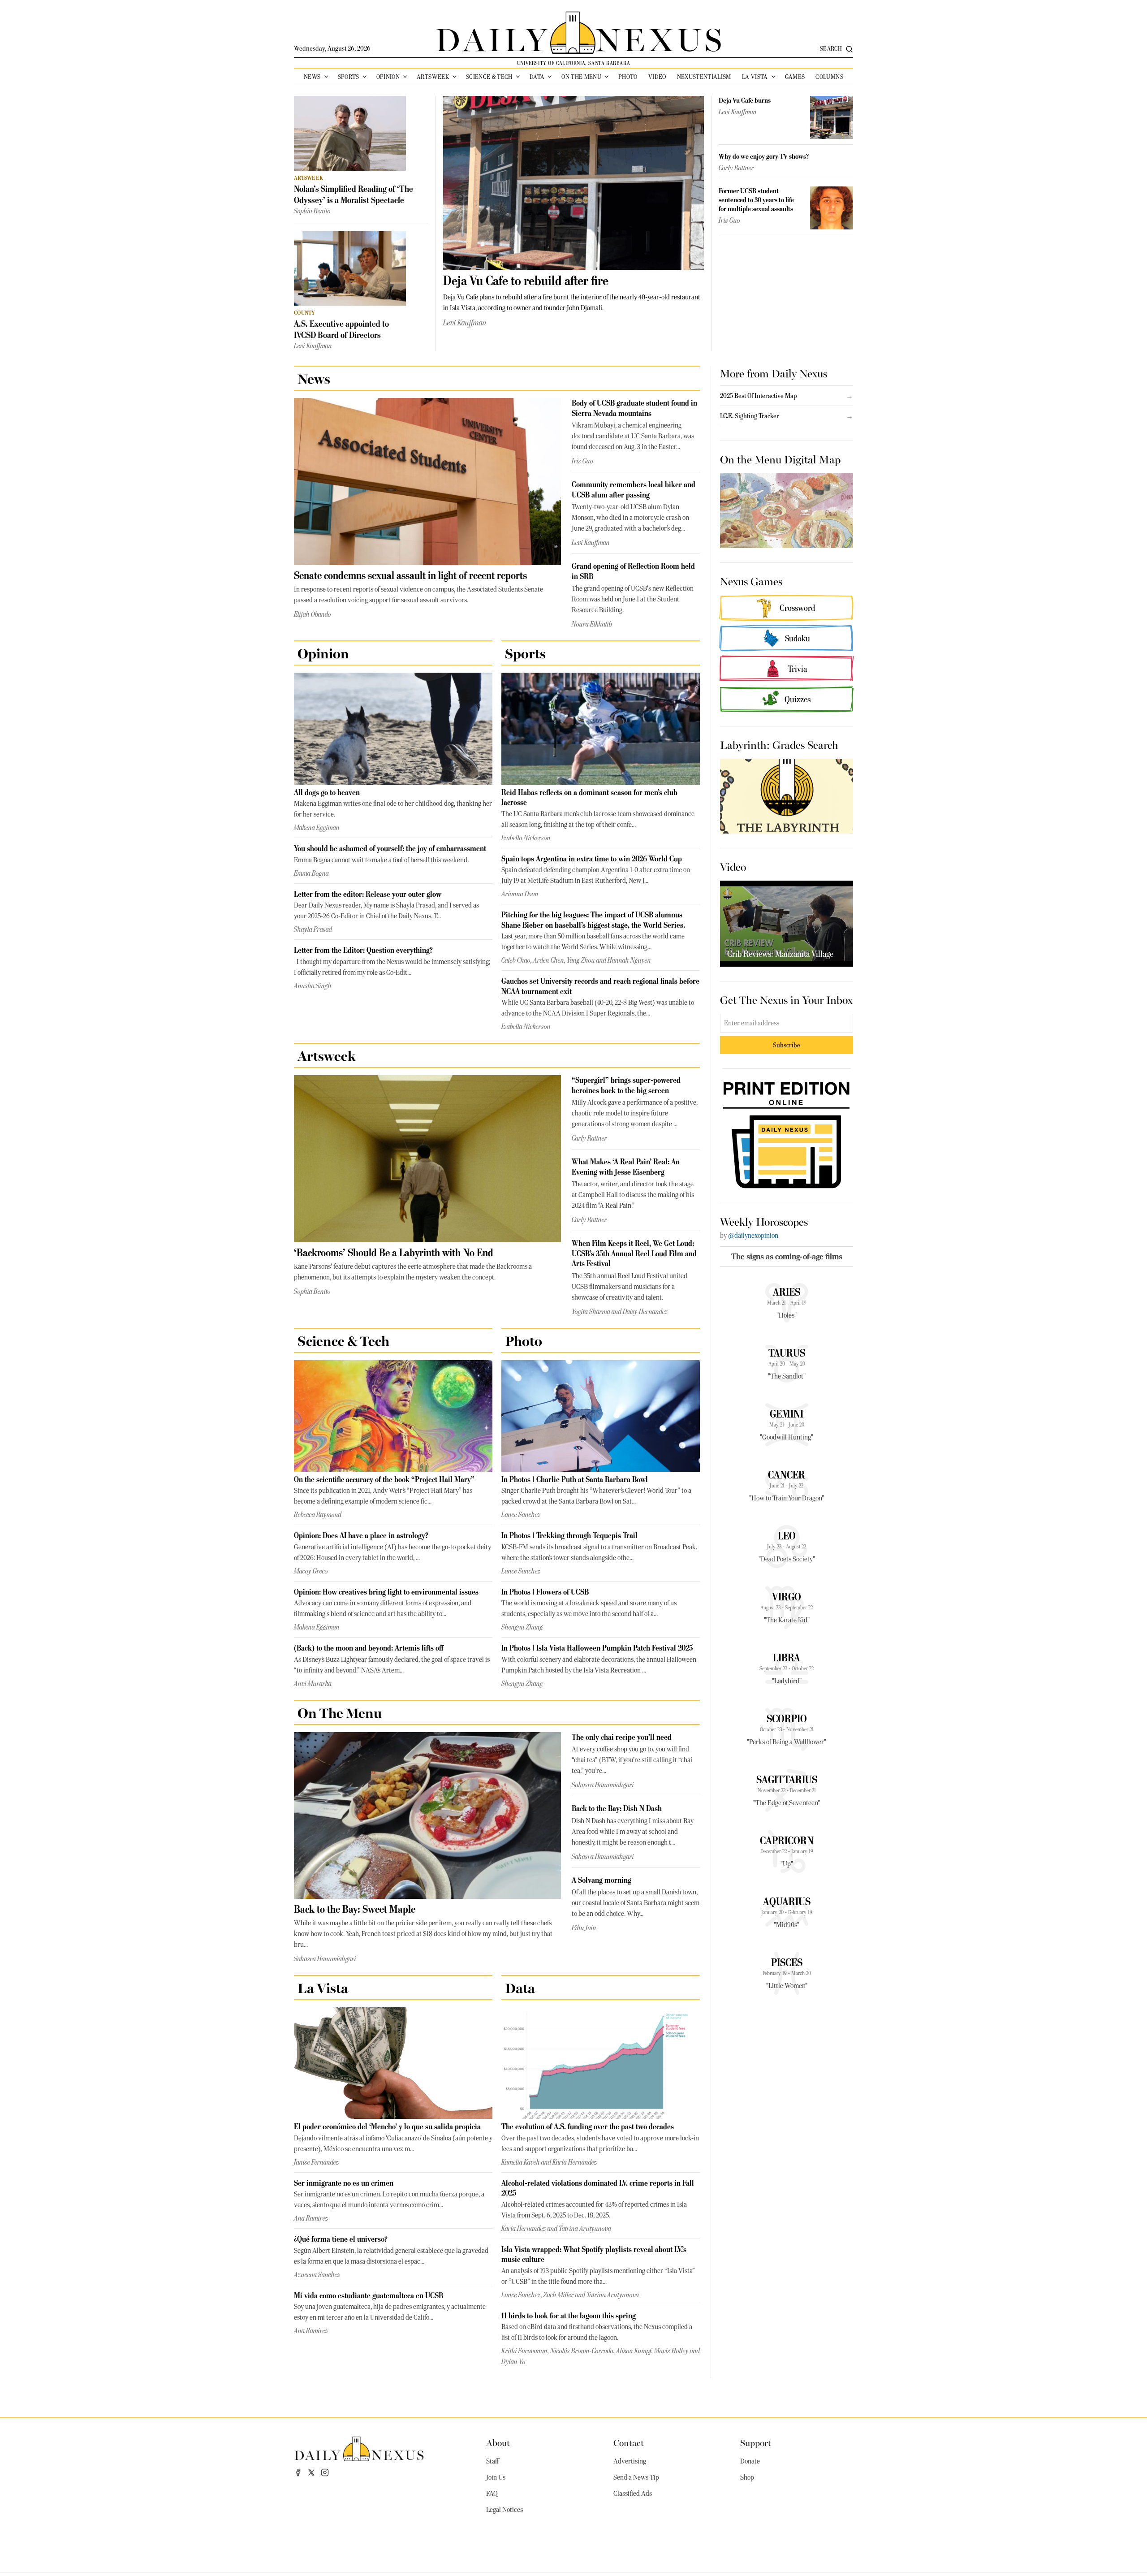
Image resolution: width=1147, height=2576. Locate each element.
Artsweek (433, 77)
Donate (750, 2461)
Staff (492, 2461)
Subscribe (787, 1045)
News (312, 77)
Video (657, 77)
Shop (747, 2477)
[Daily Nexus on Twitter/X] (311, 2472)
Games (795, 77)
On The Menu (340, 1712)
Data (537, 77)
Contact (629, 2442)
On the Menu (581, 77)
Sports (349, 77)
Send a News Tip (636, 2477)
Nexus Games (751, 581)
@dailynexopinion (753, 1236)
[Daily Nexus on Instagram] (325, 2472)
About (498, 2442)
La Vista (755, 77)
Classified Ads (633, 2494)
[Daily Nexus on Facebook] (298, 2472)
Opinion (388, 77)
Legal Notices (505, 2510)
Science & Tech (489, 77)
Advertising (630, 2461)
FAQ (492, 2494)
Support (756, 2442)
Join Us (496, 2477)
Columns (829, 77)
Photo (628, 77)
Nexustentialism (704, 77)
